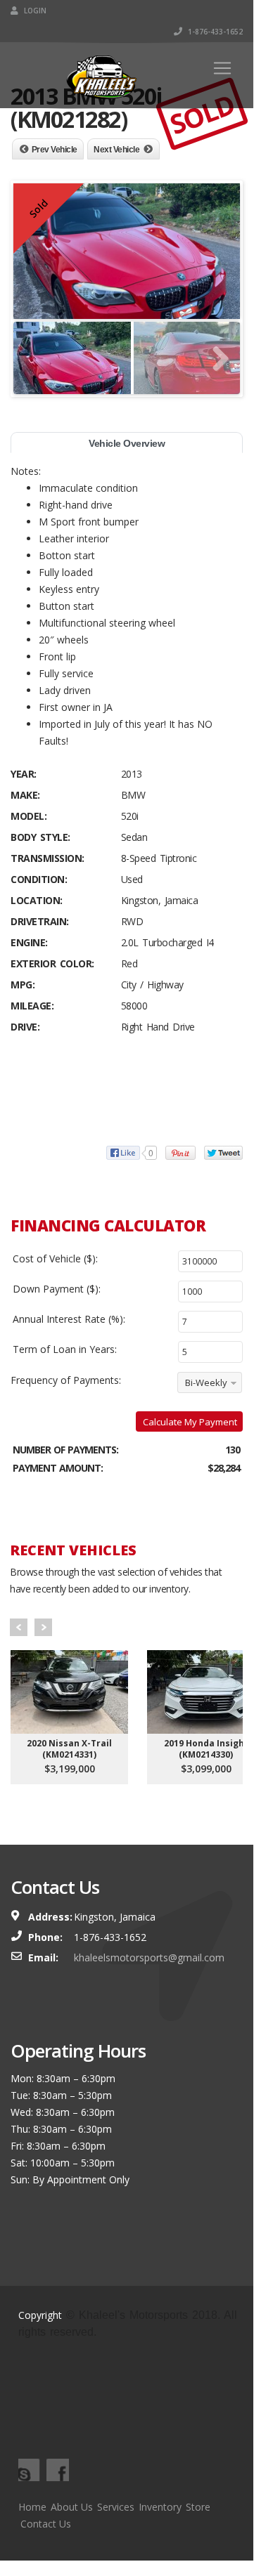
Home (32, 2507)
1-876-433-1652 (214, 32)
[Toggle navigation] (222, 68)
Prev (19, 1627)
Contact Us (46, 2524)
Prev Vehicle (55, 150)
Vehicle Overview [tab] (127, 443)
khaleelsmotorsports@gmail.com (149, 1957)
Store (198, 2507)
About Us (72, 2507)
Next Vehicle (116, 150)
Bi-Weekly (206, 1382)
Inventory (160, 2507)
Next (43, 1627)
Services (116, 2507)
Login (34, 11)
